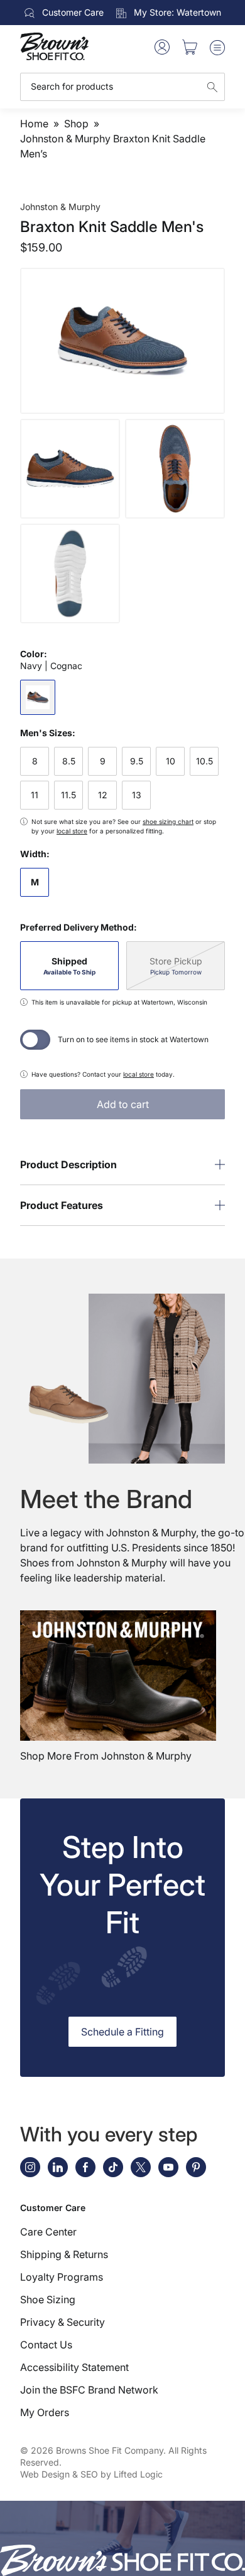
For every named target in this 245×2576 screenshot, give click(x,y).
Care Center (48, 2232)
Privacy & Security (63, 2322)
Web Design (45, 2474)
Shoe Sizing (48, 2299)
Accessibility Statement (74, 2367)
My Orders (45, 2412)
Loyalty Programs (62, 2277)
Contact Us (46, 2345)
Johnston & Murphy (60, 207)
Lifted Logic (138, 2474)
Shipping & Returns (64, 2254)
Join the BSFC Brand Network (89, 2390)
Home (34, 124)
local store (72, 831)
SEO (89, 2474)
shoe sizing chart (168, 821)
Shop (76, 124)
